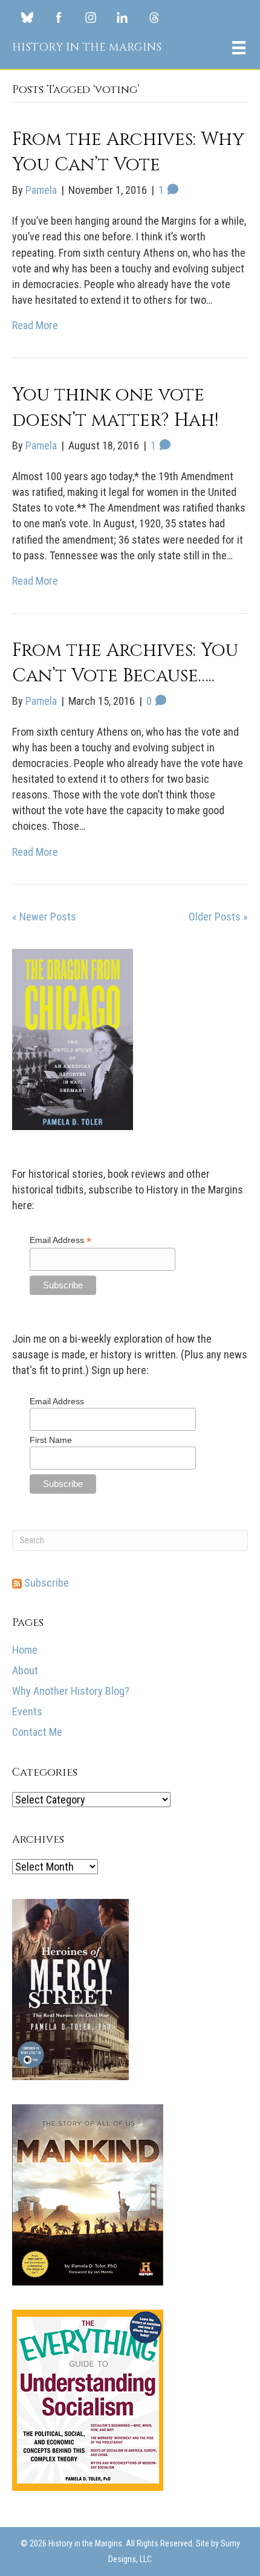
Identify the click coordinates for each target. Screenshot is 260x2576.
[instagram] (91, 17)
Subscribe (45, 1583)
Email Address (60, 1240)
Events (27, 1711)
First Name (51, 1440)
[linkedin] (122, 17)
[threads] (154, 17)
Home (25, 1650)
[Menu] (239, 48)
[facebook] (59, 17)
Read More (35, 325)
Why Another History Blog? (71, 1691)
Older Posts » (218, 917)
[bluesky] (27, 17)
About (25, 1670)
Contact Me (37, 1732)
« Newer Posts (44, 917)
